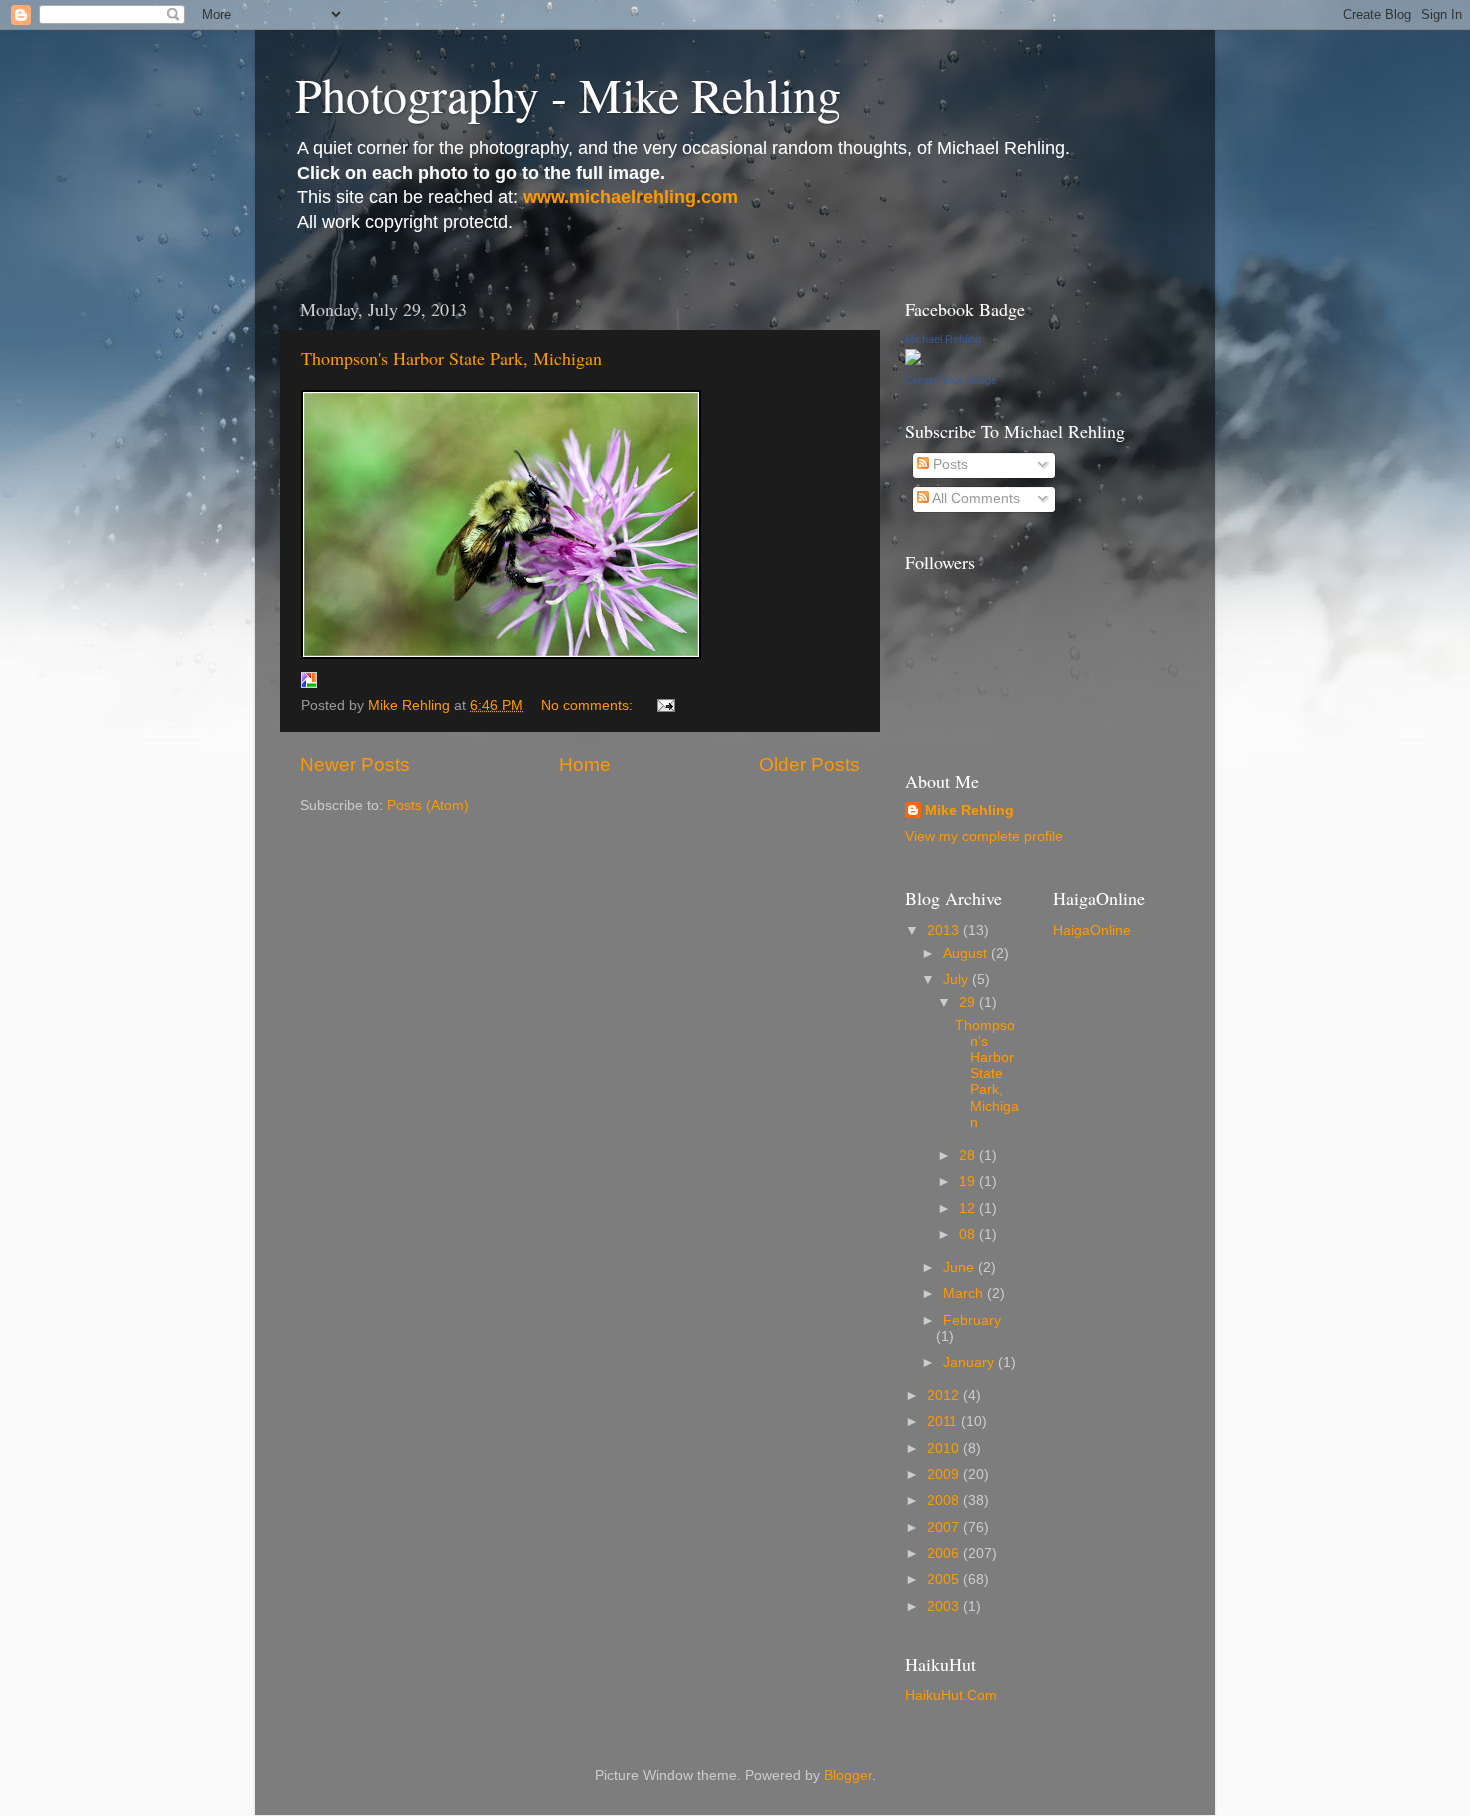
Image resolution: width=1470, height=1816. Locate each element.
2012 (945, 1395)
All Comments (974, 498)
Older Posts (809, 764)
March (965, 1293)
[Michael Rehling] (913, 360)
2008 (945, 1500)
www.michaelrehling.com (630, 197)
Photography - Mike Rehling (568, 94)
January (970, 1362)
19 (969, 1181)
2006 (945, 1553)
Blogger (848, 1775)
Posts (948, 464)
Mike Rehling (969, 810)
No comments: (589, 705)
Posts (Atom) (428, 805)
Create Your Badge (951, 380)
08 (969, 1234)
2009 (945, 1474)
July (957, 979)
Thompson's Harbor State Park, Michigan (451, 358)
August (967, 953)
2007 (945, 1527)
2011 (944, 1421)
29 (969, 1002)
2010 (945, 1448)
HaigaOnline (1092, 930)
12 (969, 1208)
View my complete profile (984, 836)
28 (969, 1155)
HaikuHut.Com (951, 1695)
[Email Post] (664, 705)
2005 (945, 1579)
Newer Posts (355, 764)
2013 (945, 930)
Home (585, 764)
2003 (945, 1606)
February (972, 1320)
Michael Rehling (943, 339)
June (960, 1267)
